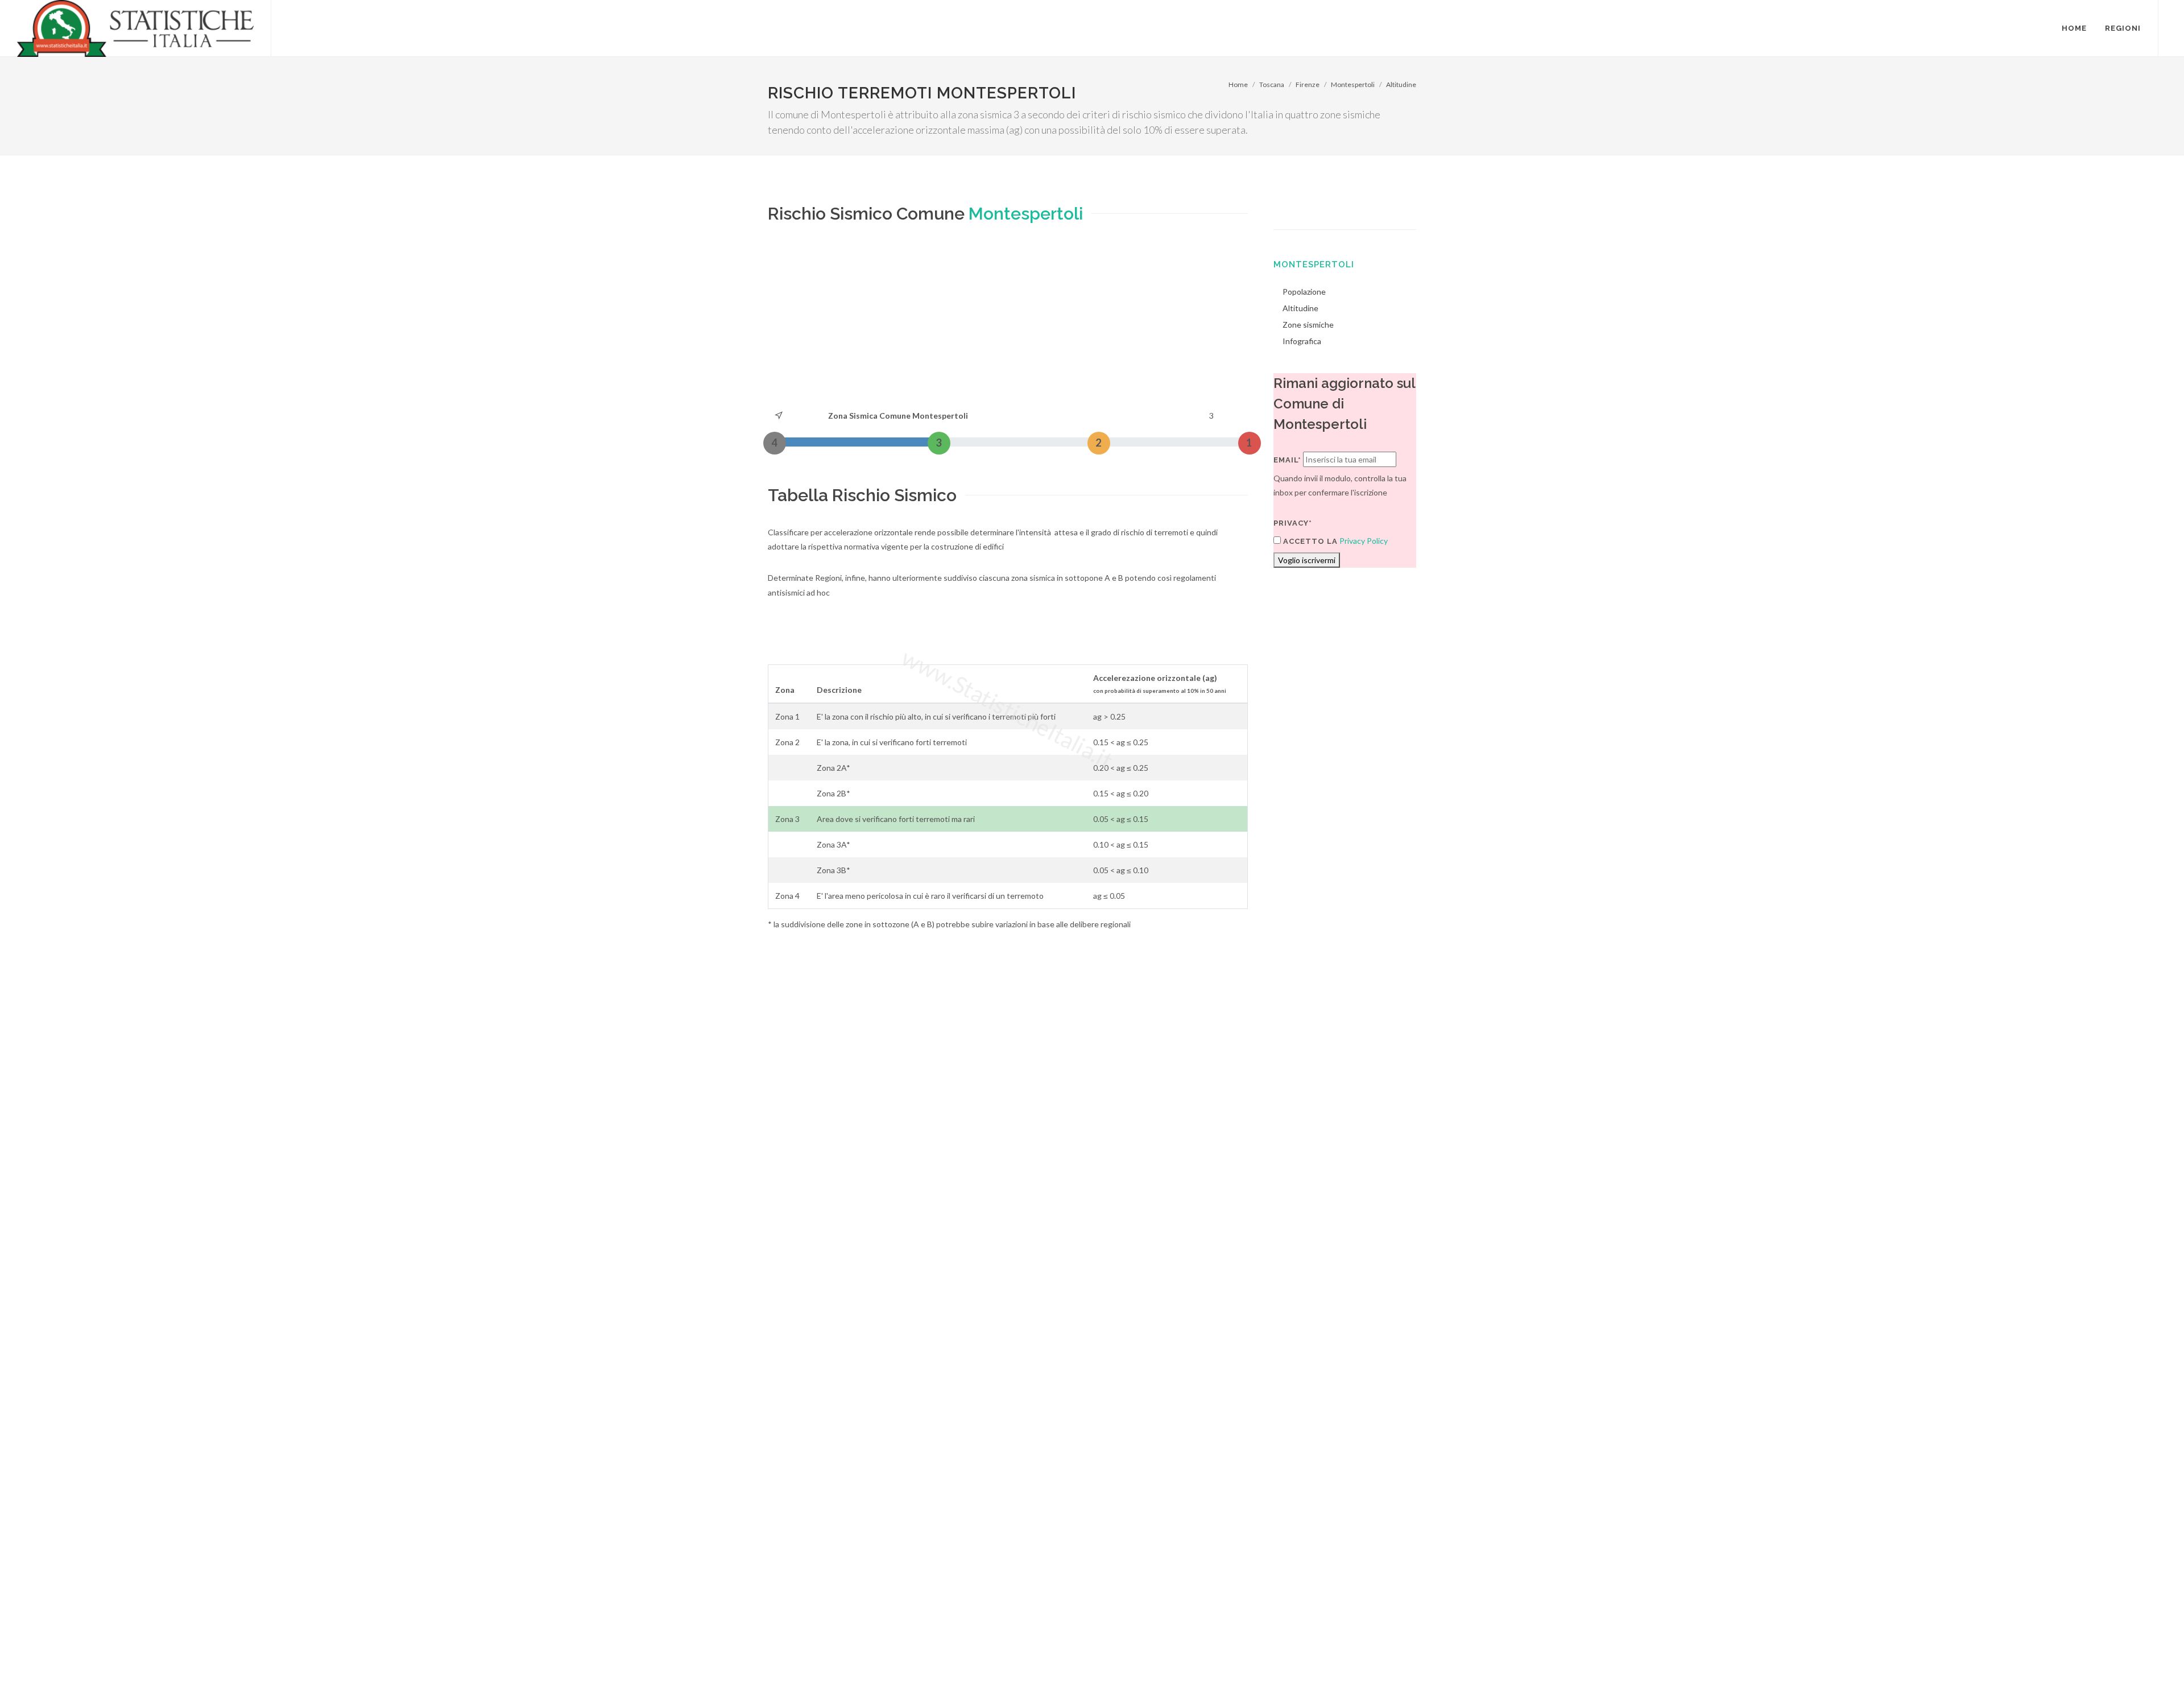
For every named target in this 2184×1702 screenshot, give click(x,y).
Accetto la (1309, 541)
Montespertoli (1353, 84)
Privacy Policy (1364, 541)
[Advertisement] (1008, 323)
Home (1238, 84)
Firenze (1308, 84)
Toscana (1272, 84)
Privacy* (1293, 523)
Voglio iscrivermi (1307, 560)
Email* (1287, 460)
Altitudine (1401, 84)
